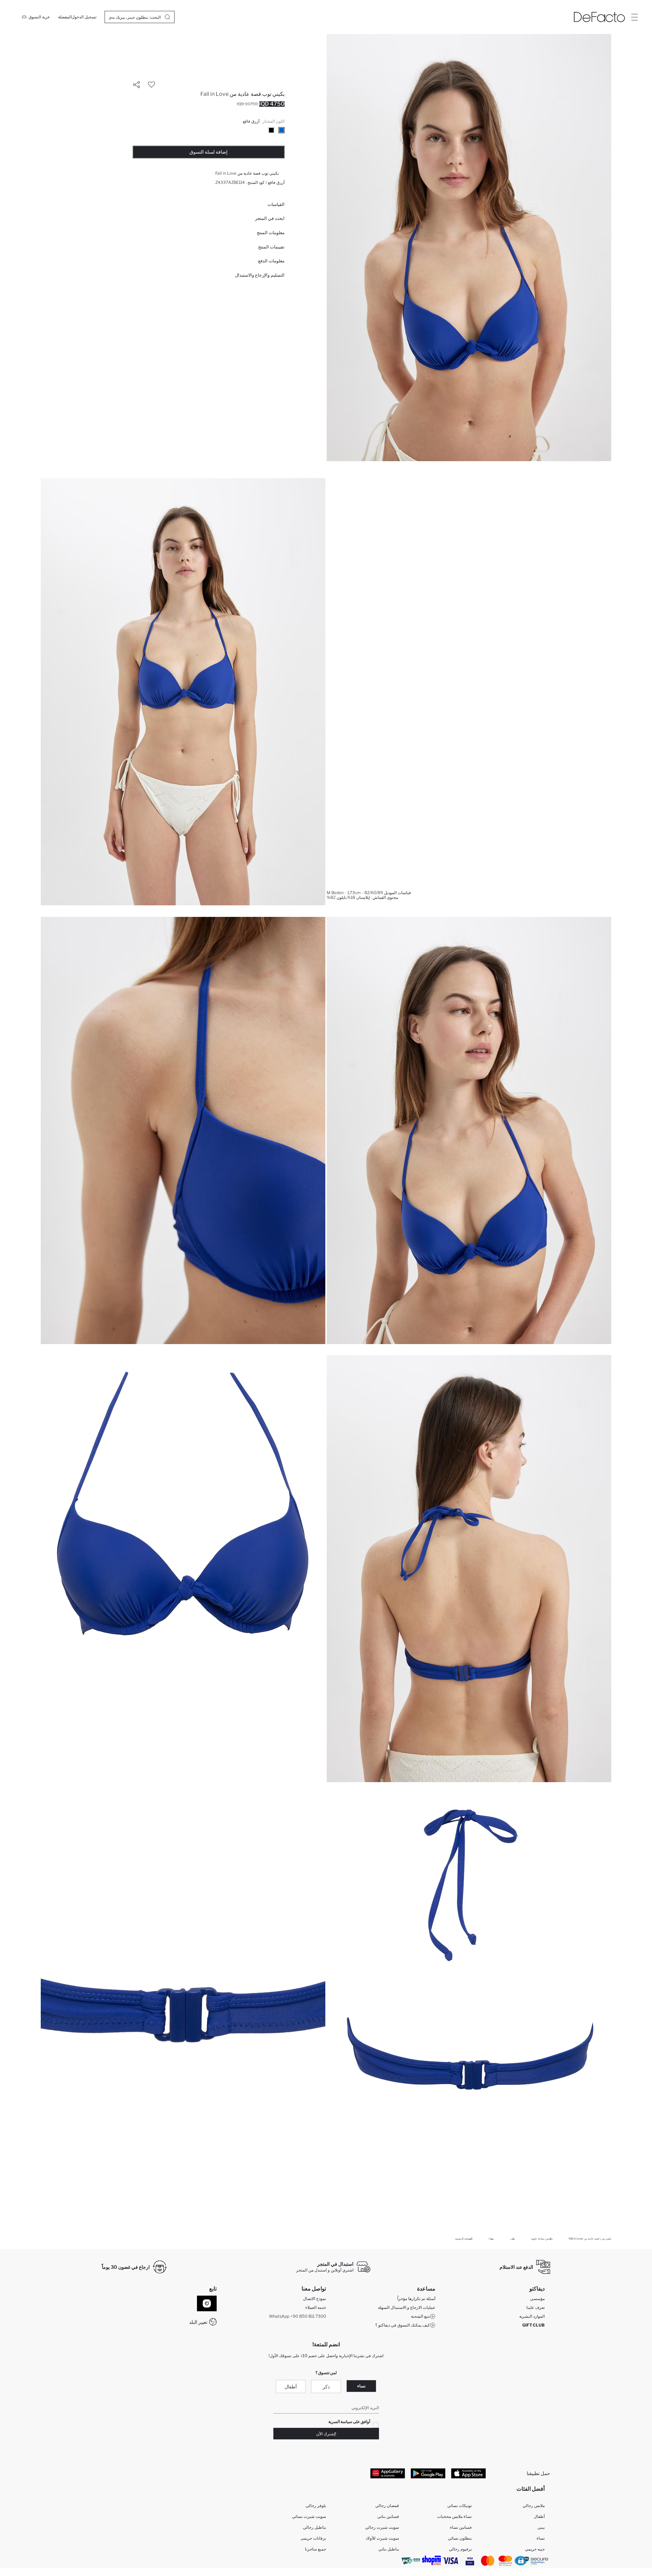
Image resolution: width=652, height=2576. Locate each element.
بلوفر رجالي (316, 2505)
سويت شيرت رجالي (382, 2527)
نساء (361, 2386)
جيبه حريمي (535, 2549)
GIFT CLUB (533, 2325)
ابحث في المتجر (270, 218)
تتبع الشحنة (420, 2316)
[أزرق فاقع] (282, 130)
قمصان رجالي (387, 2505)
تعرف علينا (536, 2307)
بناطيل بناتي (389, 2549)
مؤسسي (537, 2299)
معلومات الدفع (271, 261)
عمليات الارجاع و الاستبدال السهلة (407, 2307)
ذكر (326, 2387)
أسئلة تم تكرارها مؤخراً (416, 2299)
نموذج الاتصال (314, 2299)
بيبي (541, 2527)
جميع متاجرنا (315, 2549)
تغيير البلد (198, 2322)
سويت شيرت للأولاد (382, 2538)
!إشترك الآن (326, 2434)
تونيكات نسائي (459, 2505)
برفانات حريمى (313, 2538)
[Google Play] (428, 2473)
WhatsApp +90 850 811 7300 (297, 2316)
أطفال (291, 2387)
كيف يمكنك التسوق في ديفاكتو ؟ (403, 2325)
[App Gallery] (388, 2473)
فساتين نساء (461, 2527)
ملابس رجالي (534, 2505)
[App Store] (468, 2473)
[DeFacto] (599, 17)
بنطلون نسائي (460, 2538)
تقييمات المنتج (271, 247)
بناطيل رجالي (314, 2527)
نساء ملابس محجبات (454, 2516)
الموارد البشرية (532, 2316)
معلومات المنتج (271, 232)
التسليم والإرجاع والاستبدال (260, 275)
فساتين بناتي (388, 2516)
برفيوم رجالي (460, 2549)
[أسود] (271, 130)
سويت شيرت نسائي (309, 2516)
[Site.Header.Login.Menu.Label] (634, 17)
